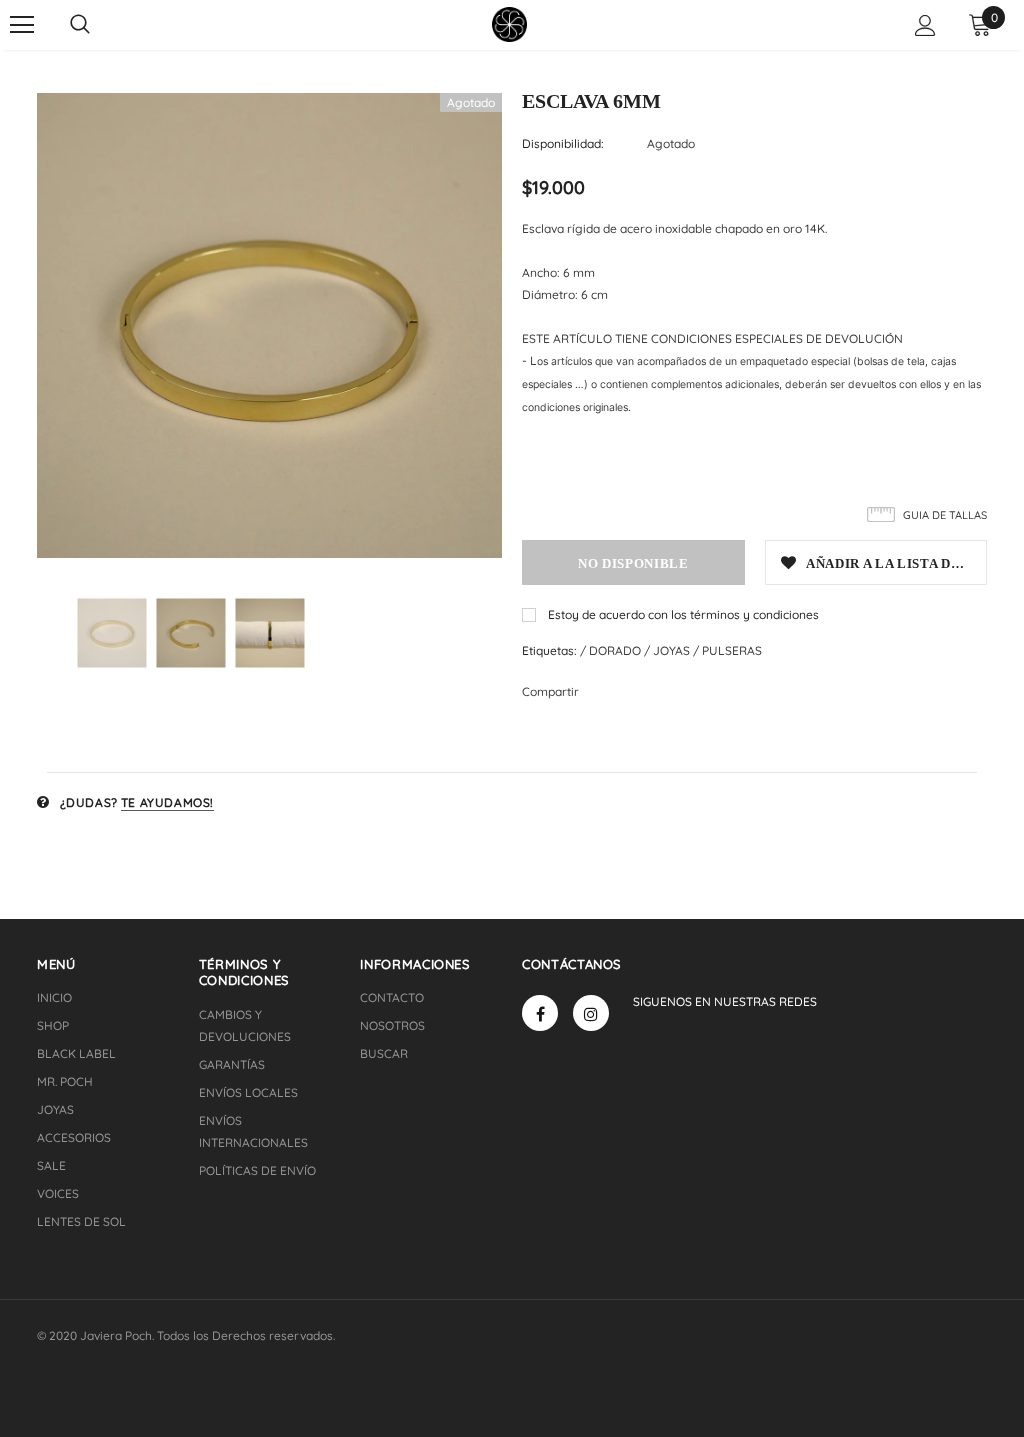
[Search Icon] (80, 25)
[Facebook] (540, 1013)
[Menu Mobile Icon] (22, 25)
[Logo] (509, 24)
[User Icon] (925, 25)
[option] (269, 325)
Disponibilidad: (563, 143)
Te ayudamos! (167, 802)
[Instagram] (591, 1013)
